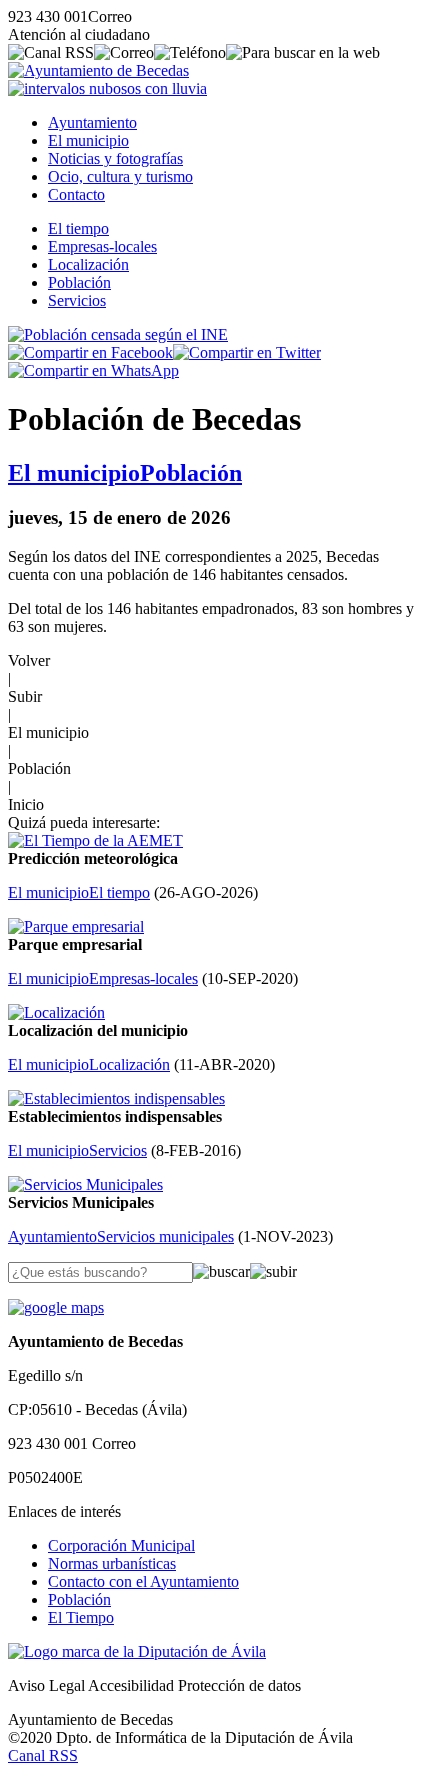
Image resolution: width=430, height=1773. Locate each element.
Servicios (77, 300)
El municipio (88, 140)
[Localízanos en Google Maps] (56, 1307)
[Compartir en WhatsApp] (93, 370)
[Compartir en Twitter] (247, 352)
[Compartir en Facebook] (90, 352)
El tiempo (78, 228)
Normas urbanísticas (112, 1563)
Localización (88, 264)
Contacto (76, 194)
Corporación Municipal (121, 1545)
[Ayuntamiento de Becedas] (98, 70)
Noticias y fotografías (115, 158)
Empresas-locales (102, 246)
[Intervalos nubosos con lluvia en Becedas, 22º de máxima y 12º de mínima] (107, 88)
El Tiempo (81, 1617)
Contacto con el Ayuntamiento (143, 1581)
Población (79, 282)
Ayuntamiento (92, 122)
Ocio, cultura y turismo (120, 176)
